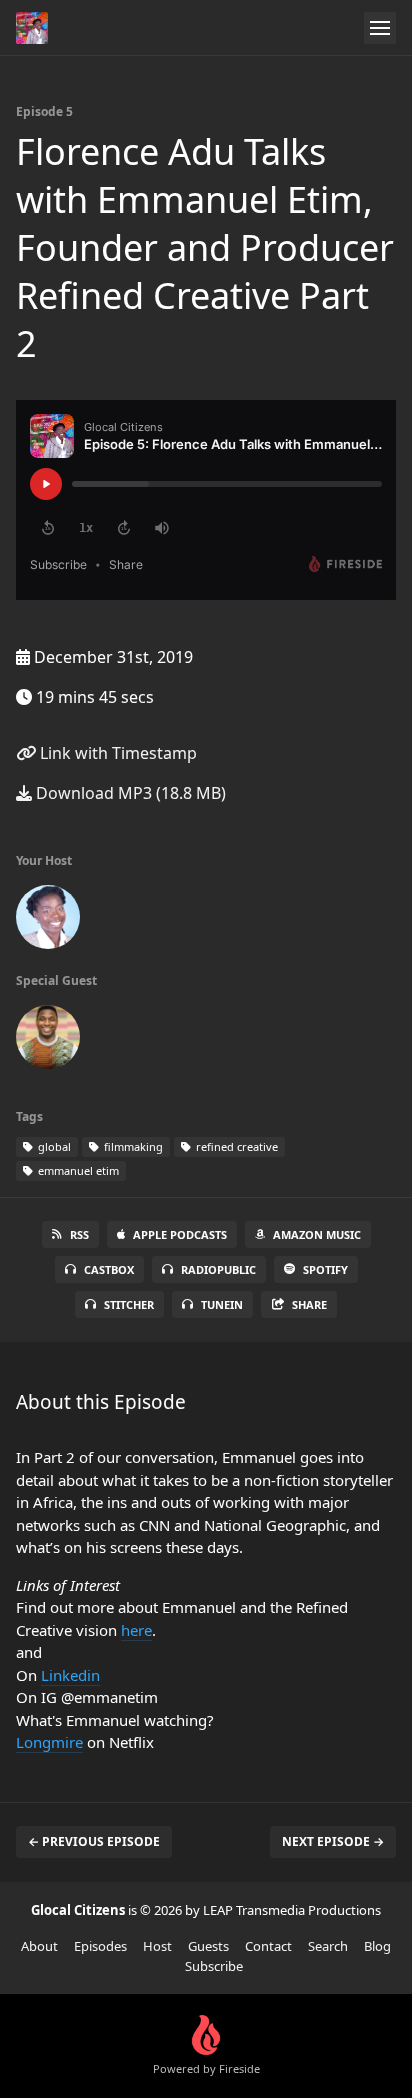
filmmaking (132, 1146)
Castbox (109, 1269)
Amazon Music (317, 1234)
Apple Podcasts (180, 1234)
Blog (377, 1946)
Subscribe (214, 1966)
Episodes (100, 1946)
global (53, 1146)
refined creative (235, 1146)
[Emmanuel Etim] (48, 1041)
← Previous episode (94, 1841)
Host (157, 1946)
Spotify (325, 1269)
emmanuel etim (77, 1170)
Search (328, 1946)
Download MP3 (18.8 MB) (129, 793)
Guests (208, 1946)
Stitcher (129, 1304)
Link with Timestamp (116, 753)
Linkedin (70, 1675)
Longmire (49, 1742)
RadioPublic (218, 1269)
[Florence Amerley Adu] (48, 921)
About (39, 1946)
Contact (268, 1946)
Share (309, 1304)
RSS (79, 1234)
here (136, 1630)
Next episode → (333, 1841)
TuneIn (222, 1304)
